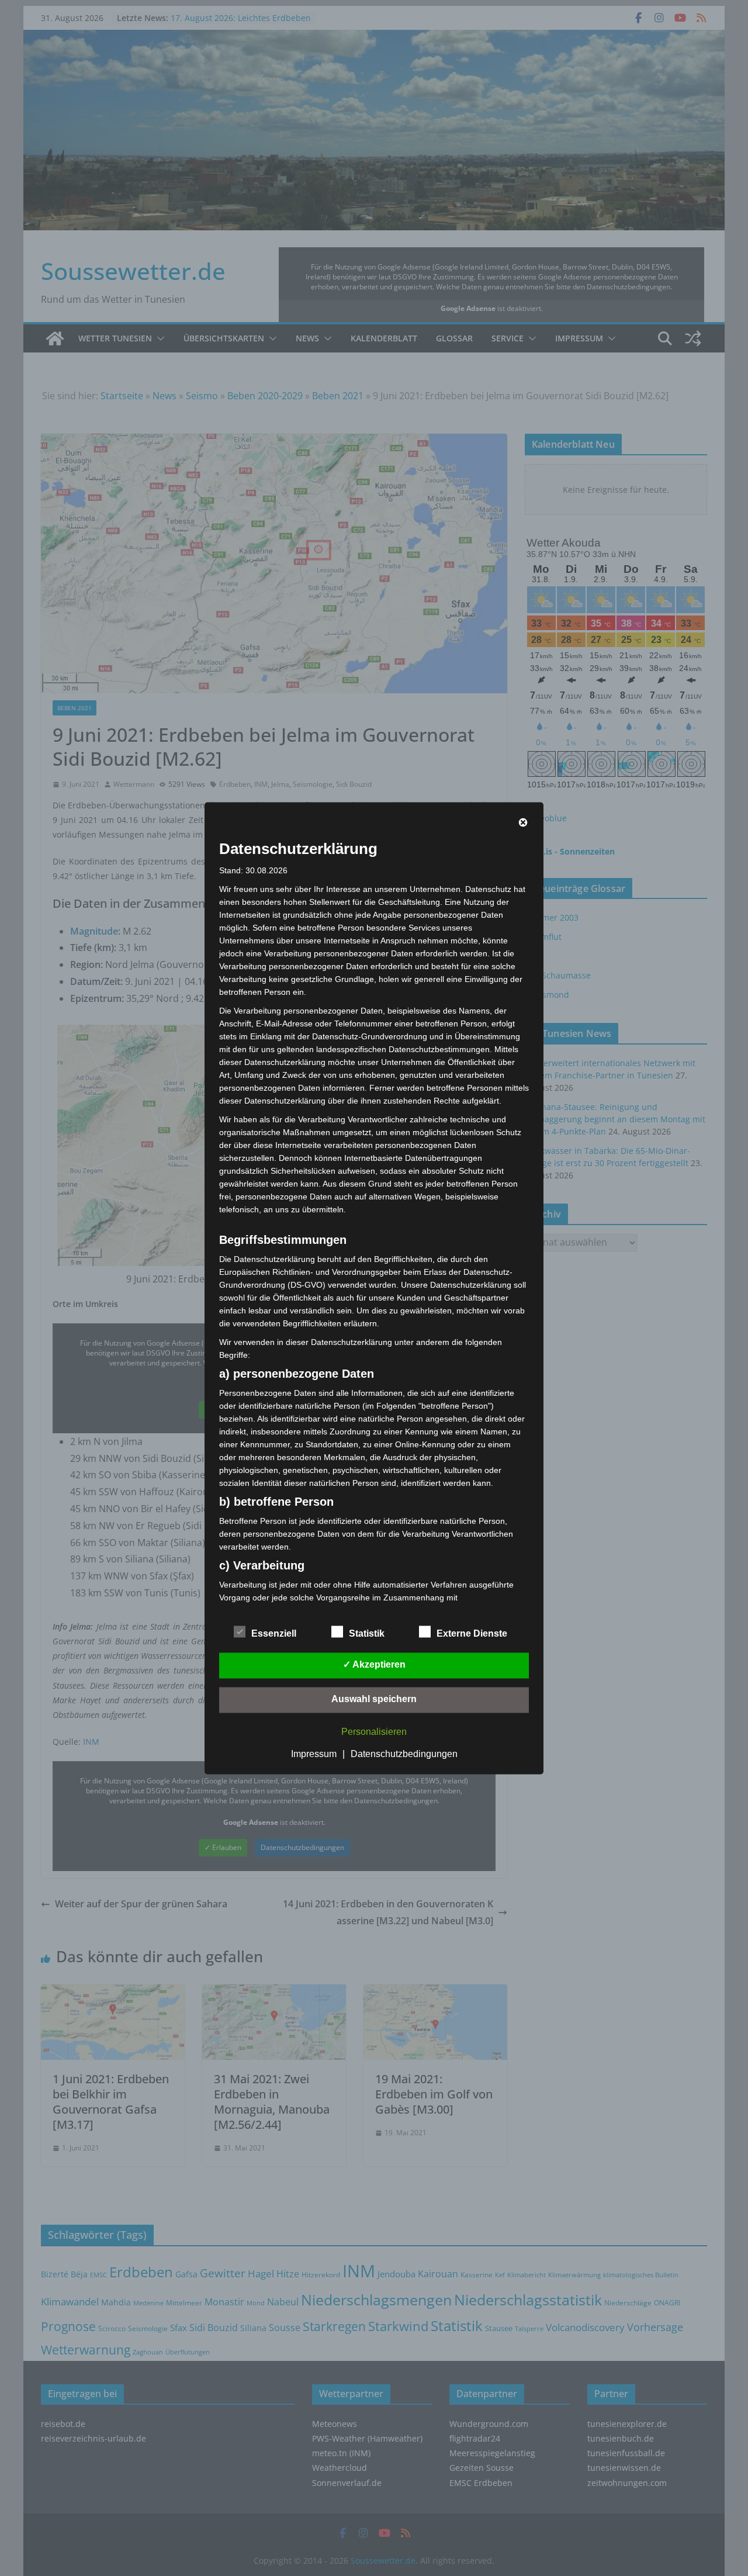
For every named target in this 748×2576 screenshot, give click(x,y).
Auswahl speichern (374, 1699)
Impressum (314, 1754)
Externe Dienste (472, 1633)
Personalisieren (374, 1732)
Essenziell (274, 1633)
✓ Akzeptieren (374, 1664)
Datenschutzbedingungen (404, 1754)
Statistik (367, 1633)
